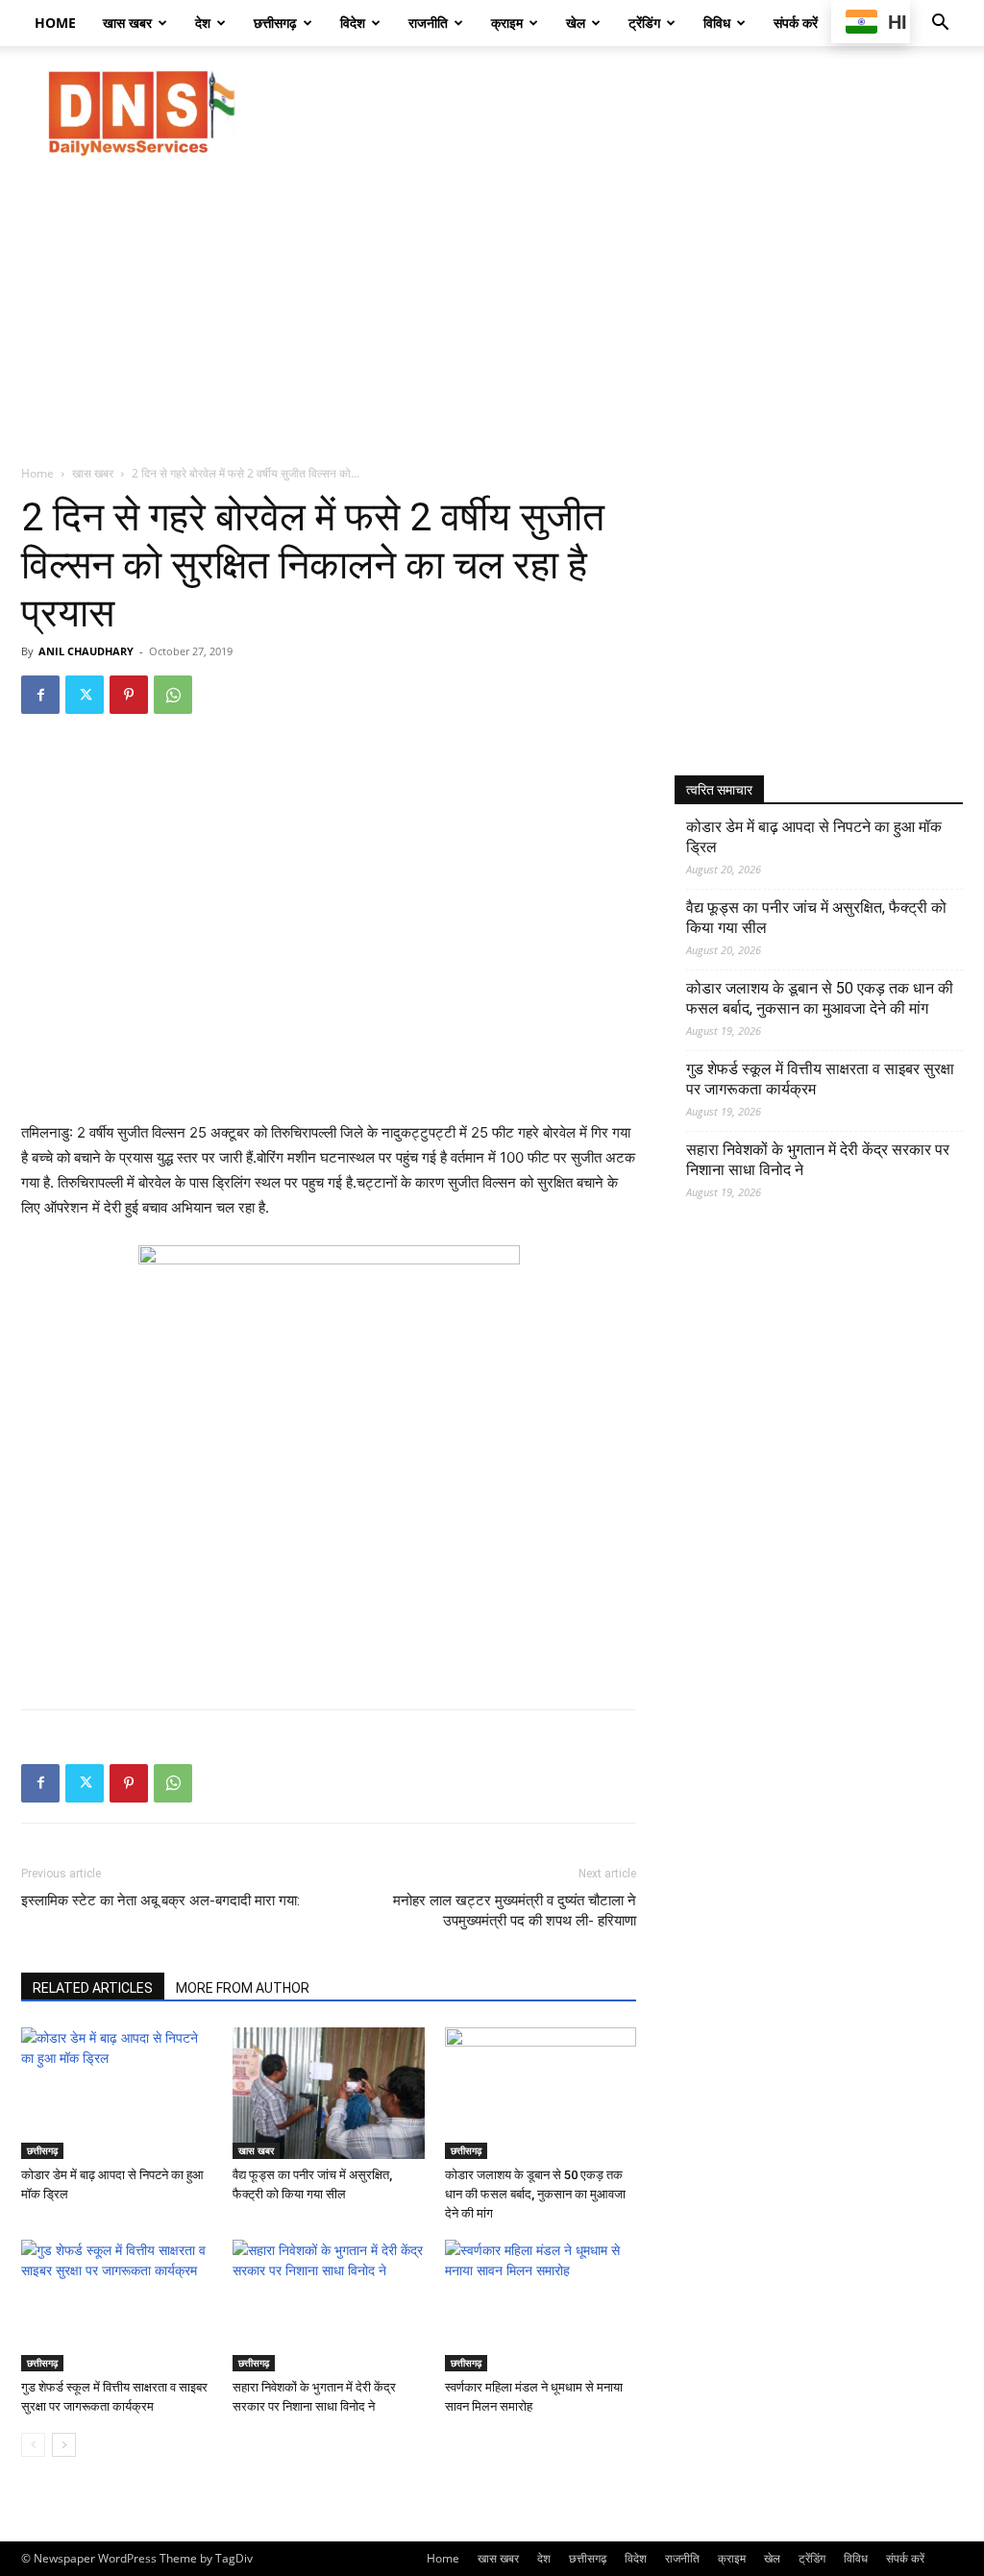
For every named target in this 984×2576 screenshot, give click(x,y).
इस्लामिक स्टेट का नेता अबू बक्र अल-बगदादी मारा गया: (160, 1901)
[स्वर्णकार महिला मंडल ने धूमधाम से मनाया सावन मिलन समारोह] (541, 2306)
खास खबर (127, 23)
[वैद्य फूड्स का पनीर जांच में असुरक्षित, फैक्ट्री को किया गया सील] (328, 2093)
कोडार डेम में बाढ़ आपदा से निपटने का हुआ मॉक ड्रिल (814, 837)
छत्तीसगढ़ (275, 23)
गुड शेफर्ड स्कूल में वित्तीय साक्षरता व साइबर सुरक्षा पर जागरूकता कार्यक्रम (820, 1079)
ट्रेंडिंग (644, 23)
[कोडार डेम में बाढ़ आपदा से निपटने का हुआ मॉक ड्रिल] (117, 2093)
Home (55, 23)
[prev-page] (33, 2445)
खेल (576, 23)
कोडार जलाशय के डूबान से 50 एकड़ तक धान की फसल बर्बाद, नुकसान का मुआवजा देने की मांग (535, 2194)
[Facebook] (40, 695)
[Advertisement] (613, 112)
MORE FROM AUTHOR (243, 1988)
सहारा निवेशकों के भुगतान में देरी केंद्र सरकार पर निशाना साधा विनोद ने (818, 1160)
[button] (940, 25)
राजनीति (428, 23)
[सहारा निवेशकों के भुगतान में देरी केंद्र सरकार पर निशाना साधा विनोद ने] (328, 2306)
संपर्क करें (796, 23)
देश (203, 23)
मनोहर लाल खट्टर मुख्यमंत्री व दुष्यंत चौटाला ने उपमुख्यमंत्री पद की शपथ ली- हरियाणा (515, 1911)
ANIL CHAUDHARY (86, 651)
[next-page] (64, 2445)
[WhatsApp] (173, 695)
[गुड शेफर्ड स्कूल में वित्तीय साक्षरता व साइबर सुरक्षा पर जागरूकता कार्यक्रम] (117, 2306)
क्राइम (507, 23)
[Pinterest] (129, 695)
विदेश (353, 23)
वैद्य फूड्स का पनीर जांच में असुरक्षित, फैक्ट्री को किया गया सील (816, 918)
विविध (717, 23)
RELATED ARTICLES (93, 1988)
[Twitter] (85, 695)
